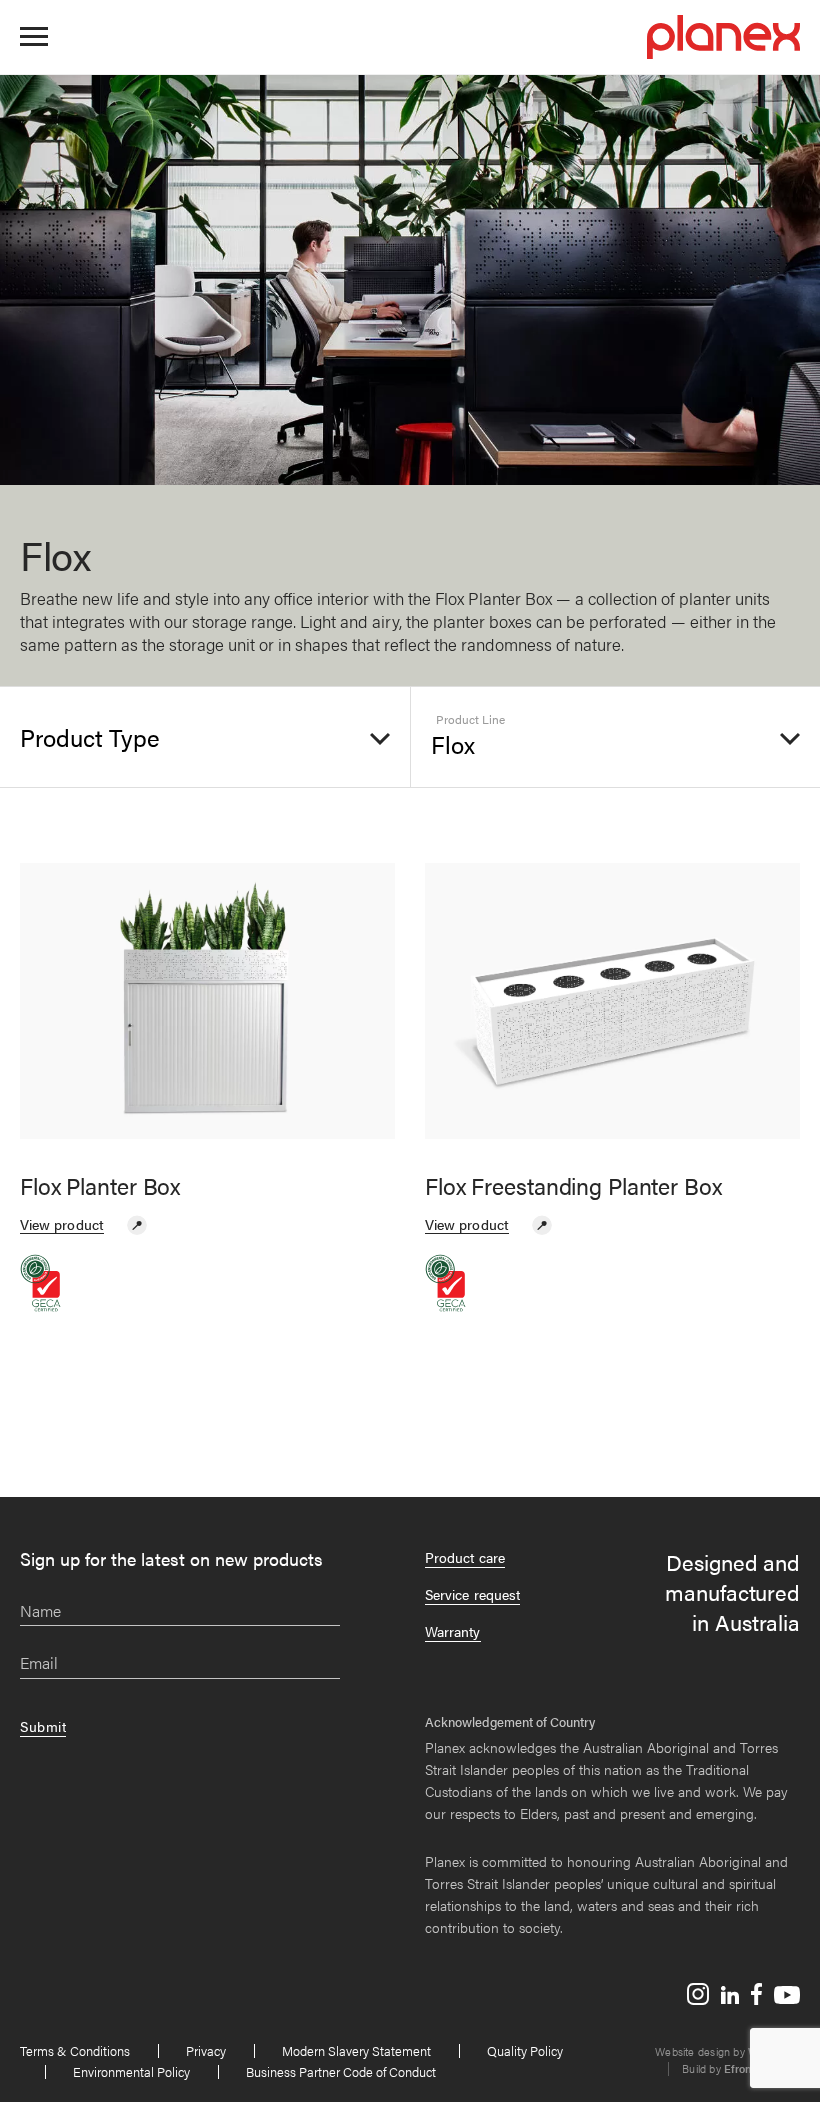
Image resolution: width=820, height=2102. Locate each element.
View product (62, 1224)
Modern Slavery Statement (356, 2050)
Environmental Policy (131, 2071)
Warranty (453, 1631)
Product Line (470, 719)
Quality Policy (525, 2050)
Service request (472, 1594)
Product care (465, 1557)
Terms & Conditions (75, 2050)
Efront (739, 2068)
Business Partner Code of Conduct (341, 2071)
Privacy (206, 2050)
